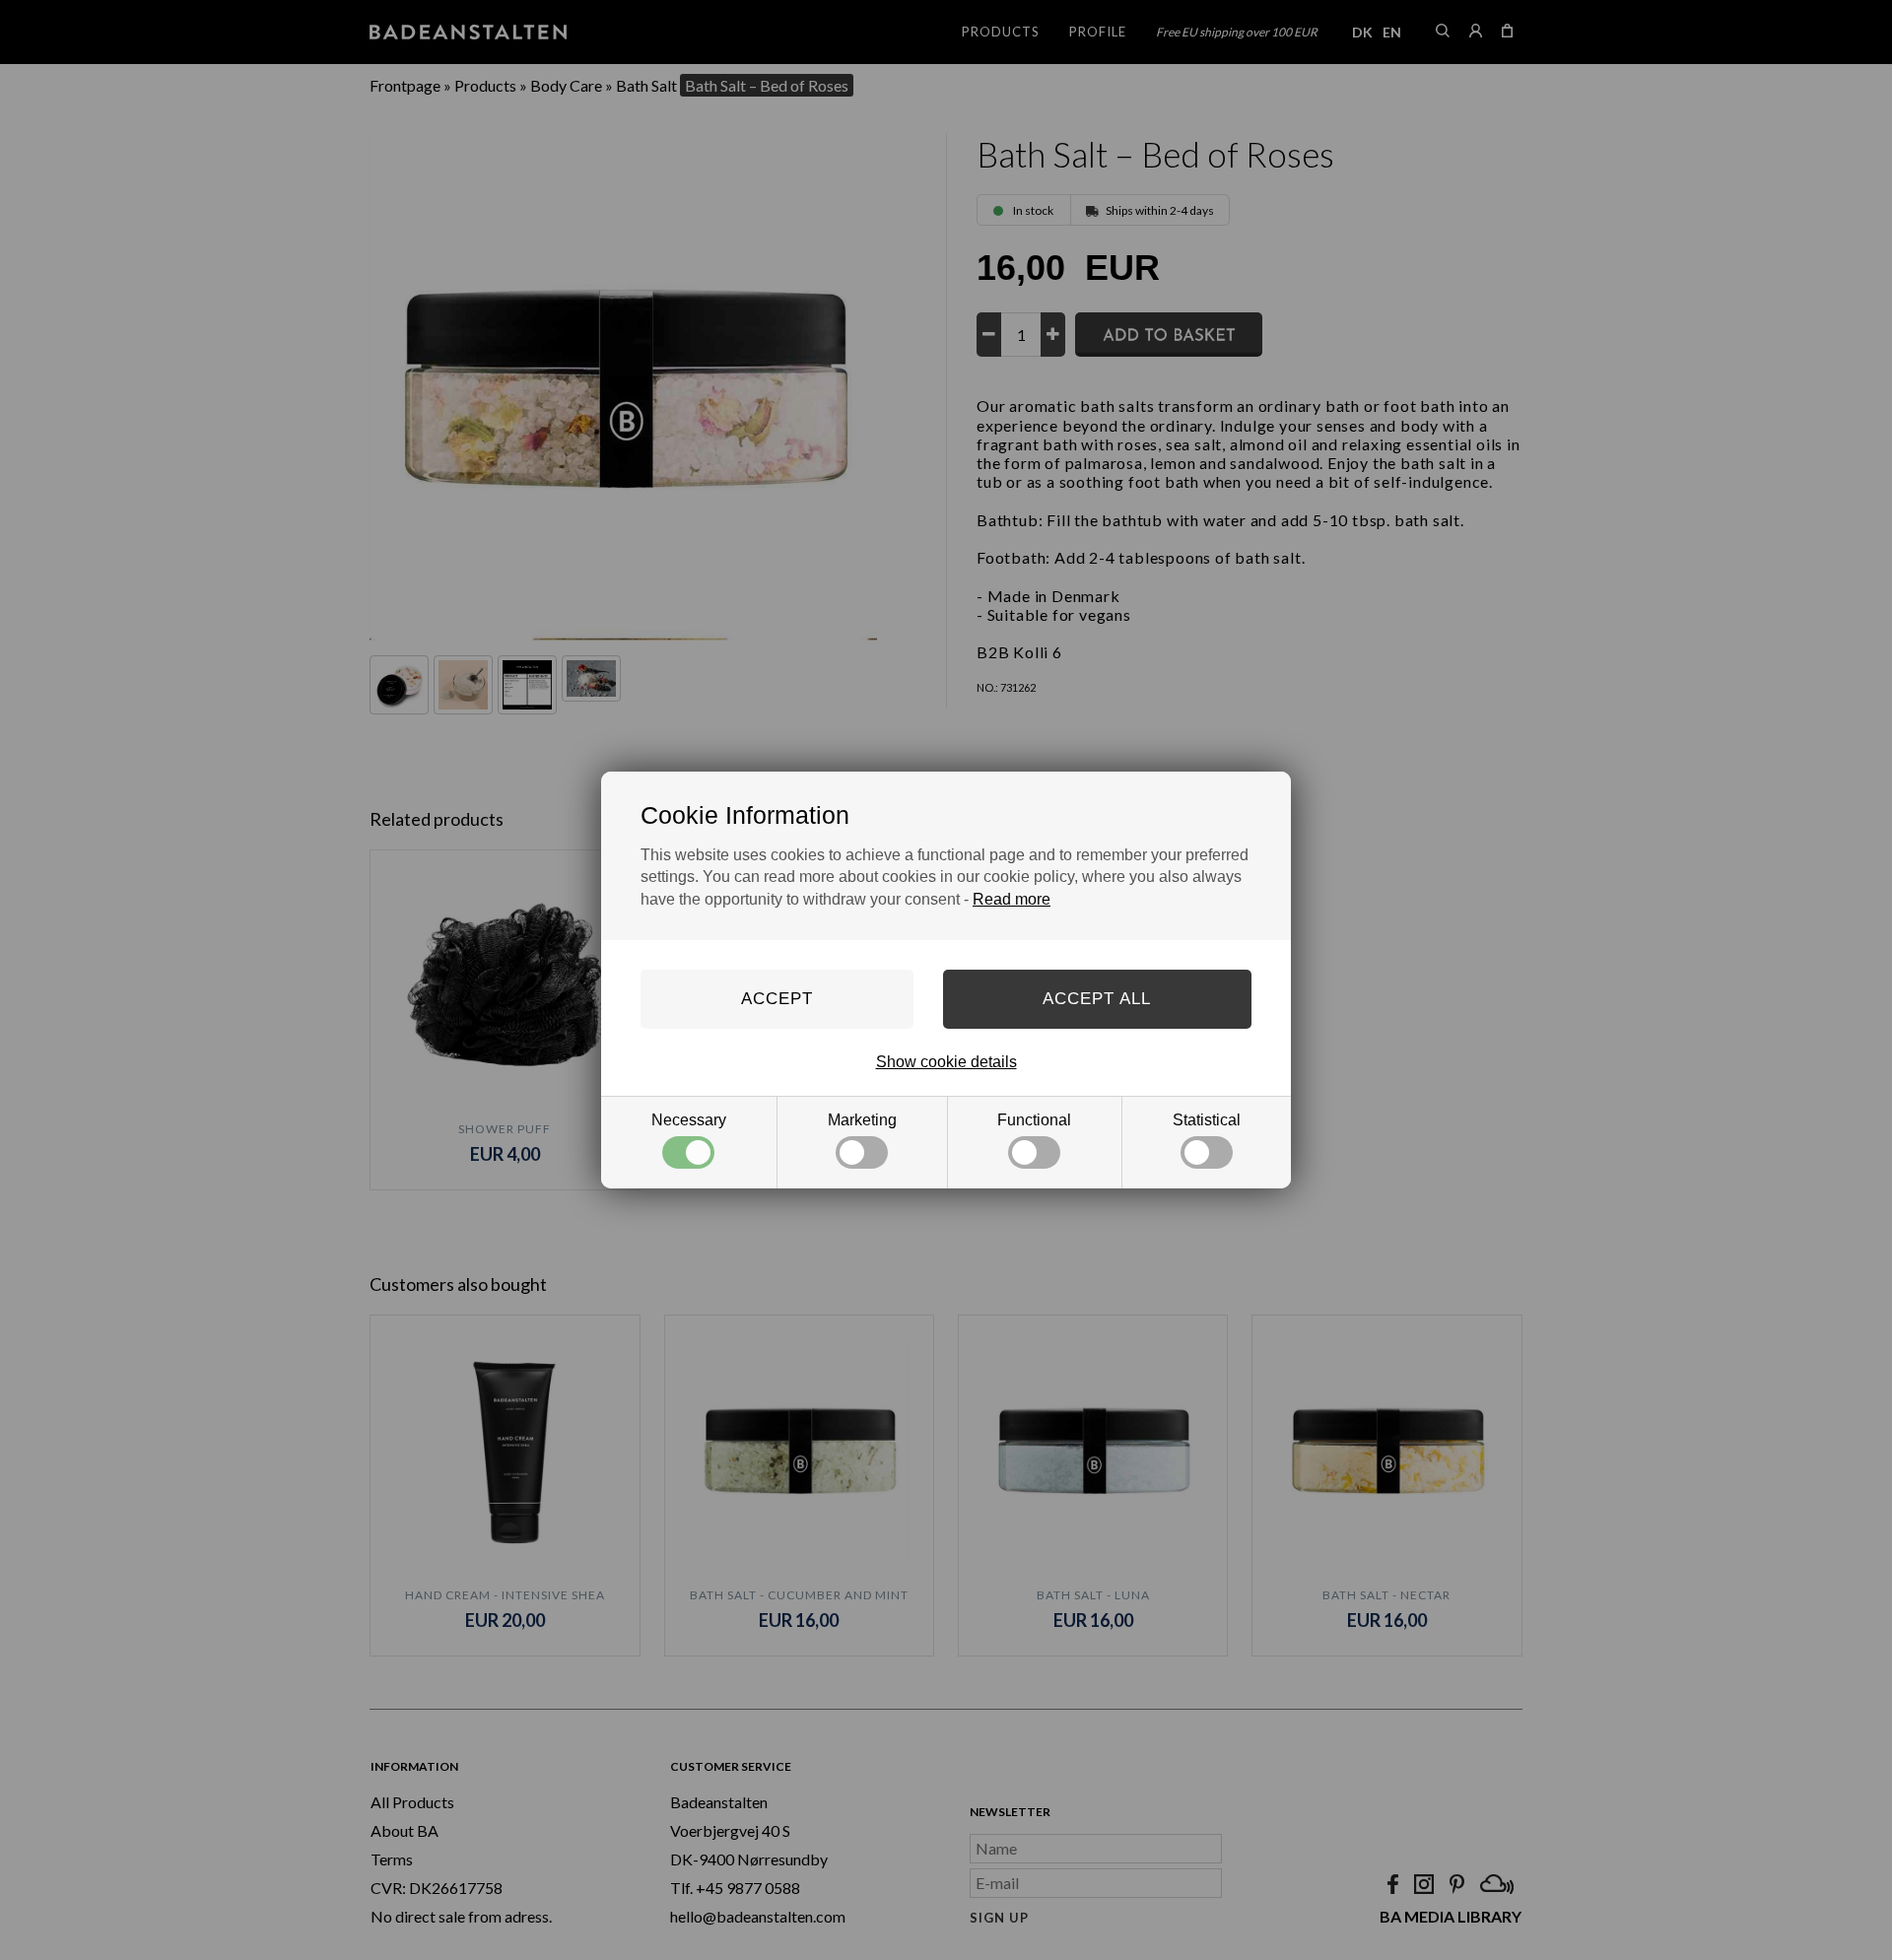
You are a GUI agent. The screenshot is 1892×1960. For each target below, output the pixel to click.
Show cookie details (946, 1062)
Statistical (1207, 1120)
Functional (1034, 1120)
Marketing (862, 1120)
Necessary (689, 1120)
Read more (1012, 899)
